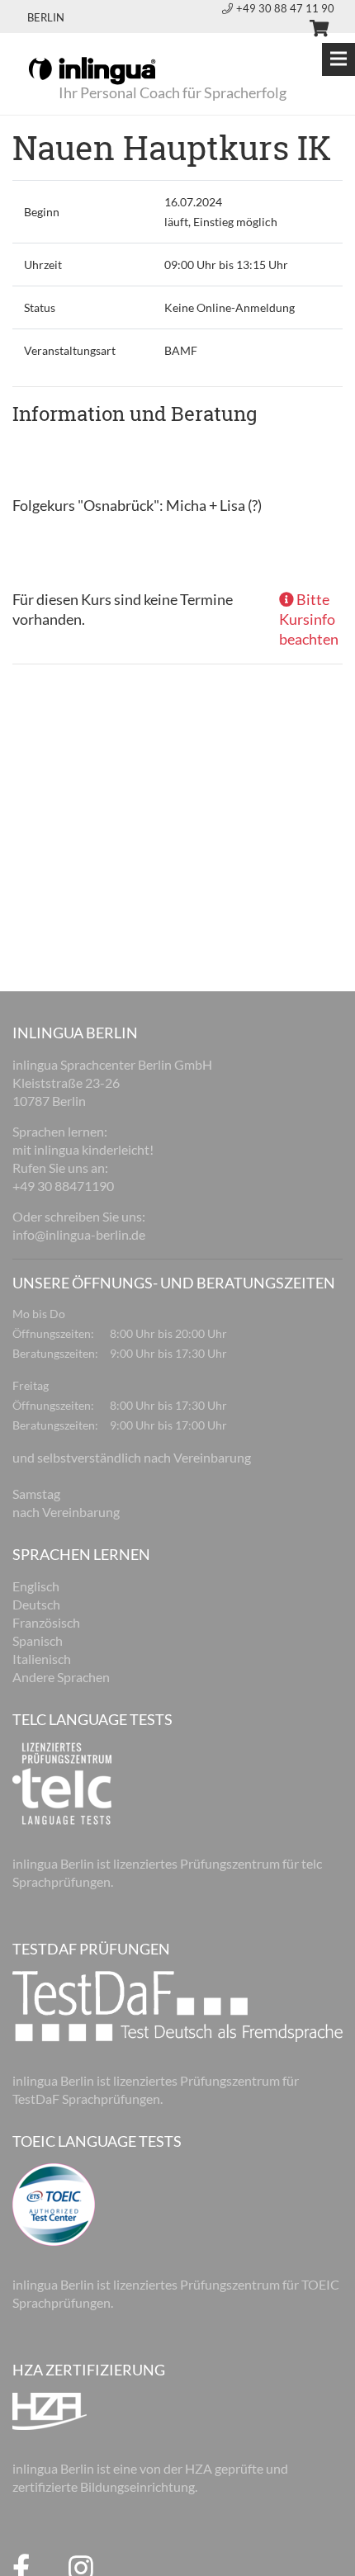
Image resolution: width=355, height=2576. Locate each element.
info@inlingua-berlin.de (79, 1234)
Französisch (46, 1622)
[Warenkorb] (312, 31)
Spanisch (38, 1640)
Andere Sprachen (61, 1677)
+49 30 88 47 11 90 (285, 8)
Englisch (36, 1586)
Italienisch (42, 1659)
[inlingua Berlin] (92, 69)
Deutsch (36, 1604)
